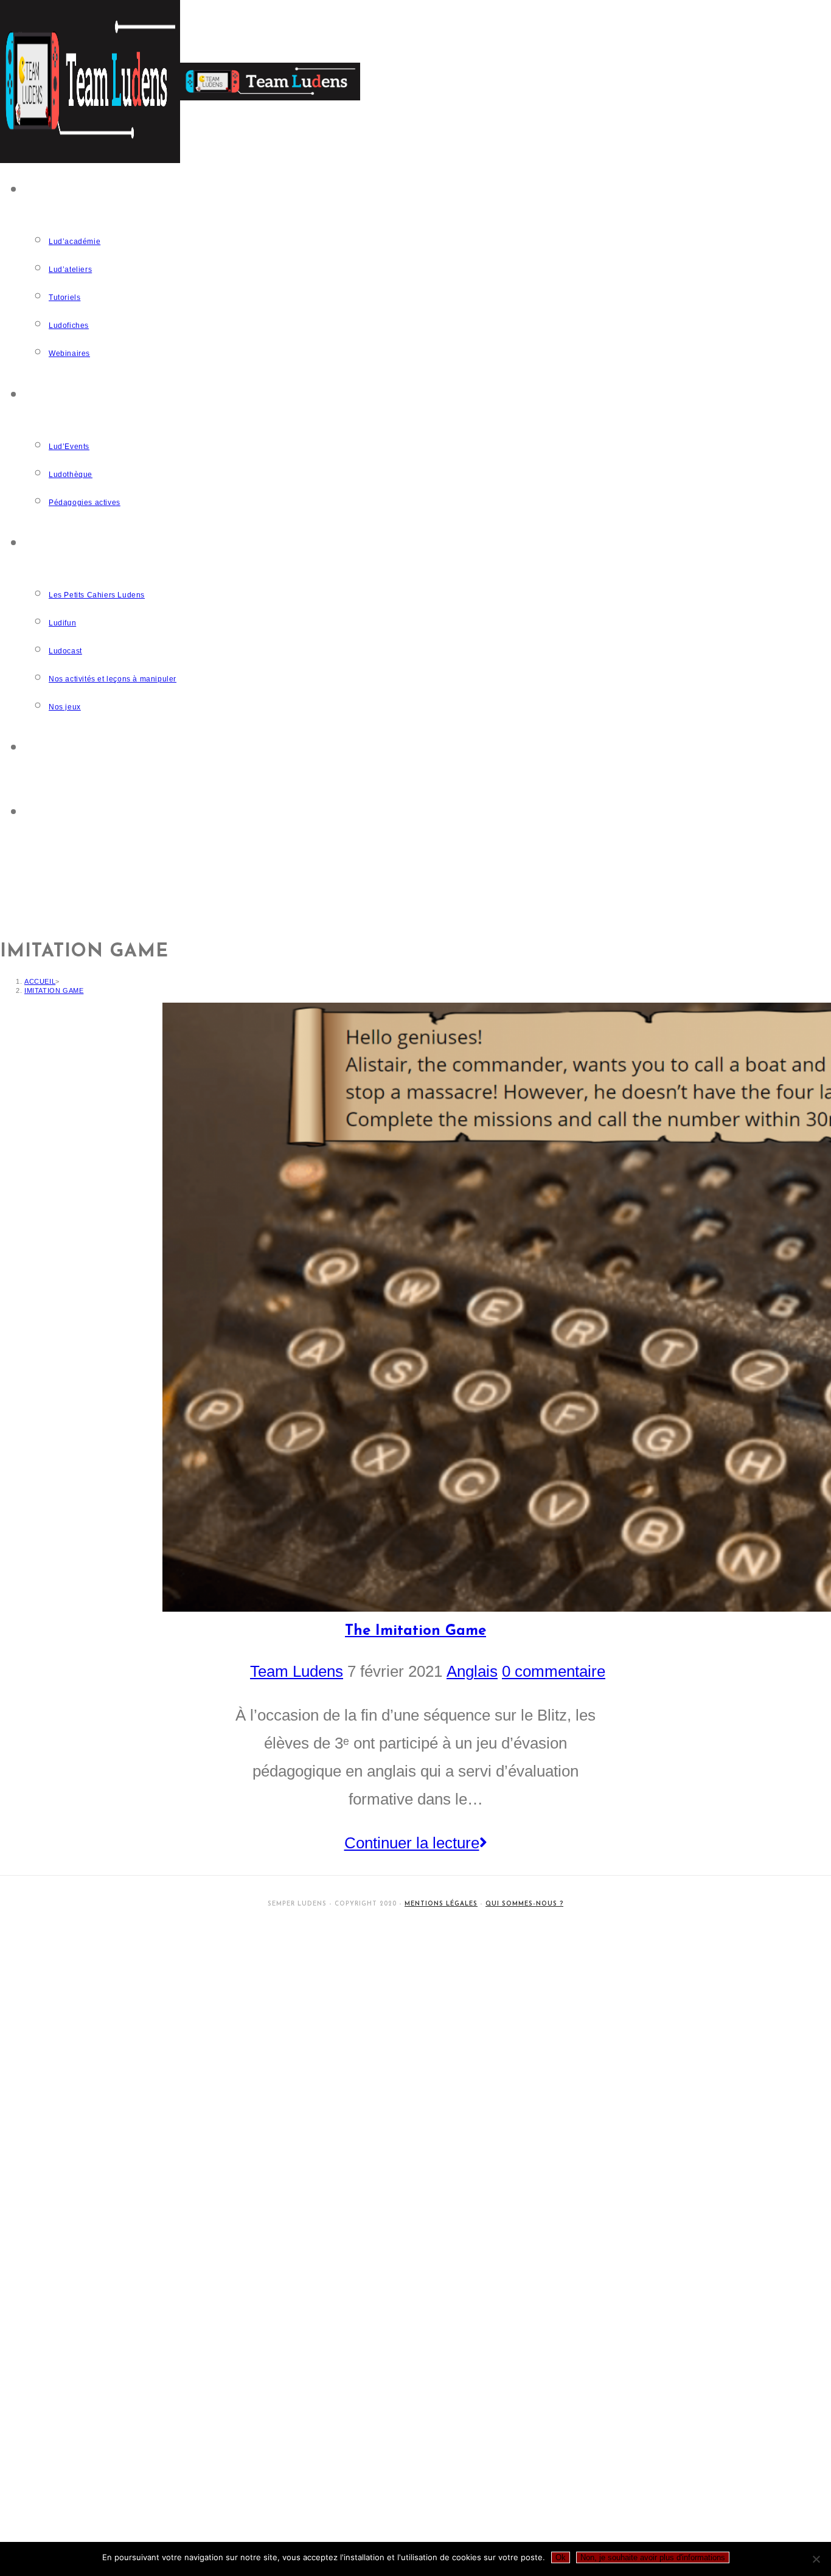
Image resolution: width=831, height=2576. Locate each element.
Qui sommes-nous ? (524, 1904)
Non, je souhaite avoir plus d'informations (653, 2557)
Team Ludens (297, 1671)
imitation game (54, 990)
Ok (561, 2557)
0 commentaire (554, 1671)
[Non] (816, 2559)
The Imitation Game (415, 1631)
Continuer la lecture (424, 1840)
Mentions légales (441, 1904)
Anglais (472, 1671)
